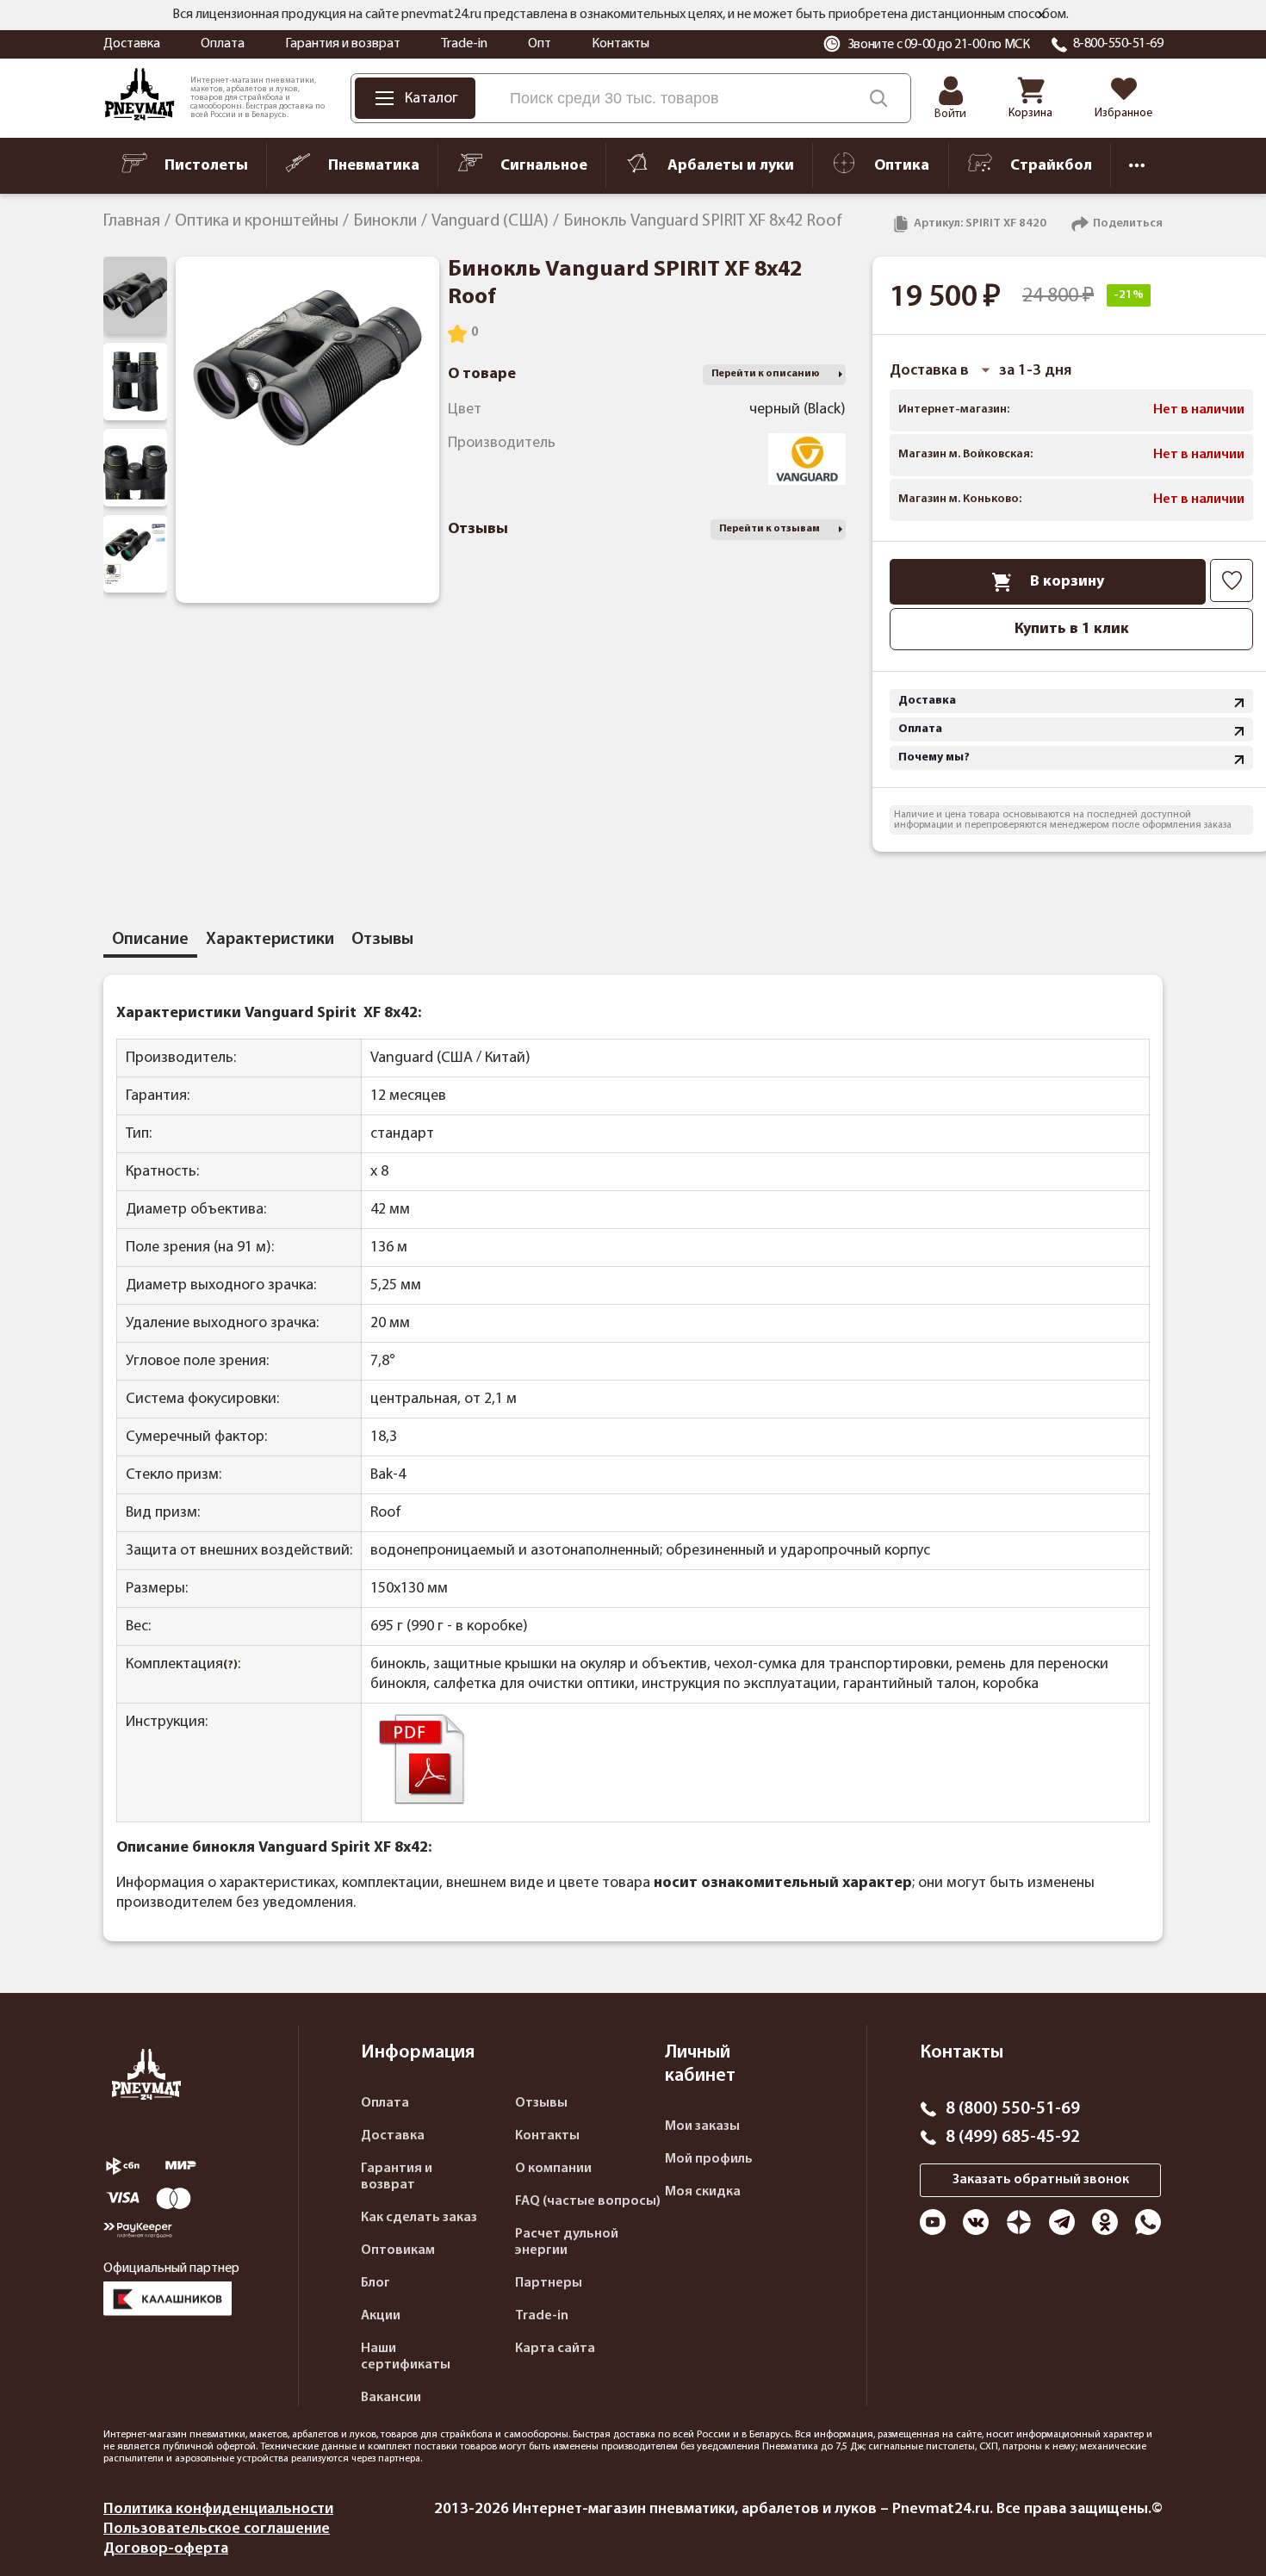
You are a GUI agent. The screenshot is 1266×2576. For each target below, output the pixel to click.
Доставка (132, 44)
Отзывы (541, 2103)
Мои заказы (702, 2126)
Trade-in (464, 44)
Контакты (621, 44)
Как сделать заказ (419, 2218)
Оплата (223, 44)
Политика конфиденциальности (218, 2509)
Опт (540, 44)
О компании (553, 2169)
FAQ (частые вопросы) (588, 2201)
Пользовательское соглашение (217, 2529)
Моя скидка (703, 2192)
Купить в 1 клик (1072, 629)
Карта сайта (555, 2349)
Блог (375, 2283)
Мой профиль (709, 2159)
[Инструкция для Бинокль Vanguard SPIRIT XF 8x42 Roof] (422, 1804)
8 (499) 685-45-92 (1013, 2138)
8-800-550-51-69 (1118, 44)
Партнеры (549, 2283)
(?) (230, 1665)
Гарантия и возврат (343, 44)
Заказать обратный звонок (1041, 2180)
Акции (381, 2316)
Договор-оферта (166, 2549)
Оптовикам (398, 2250)
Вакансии (391, 2398)
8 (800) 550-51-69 (1013, 2109)
